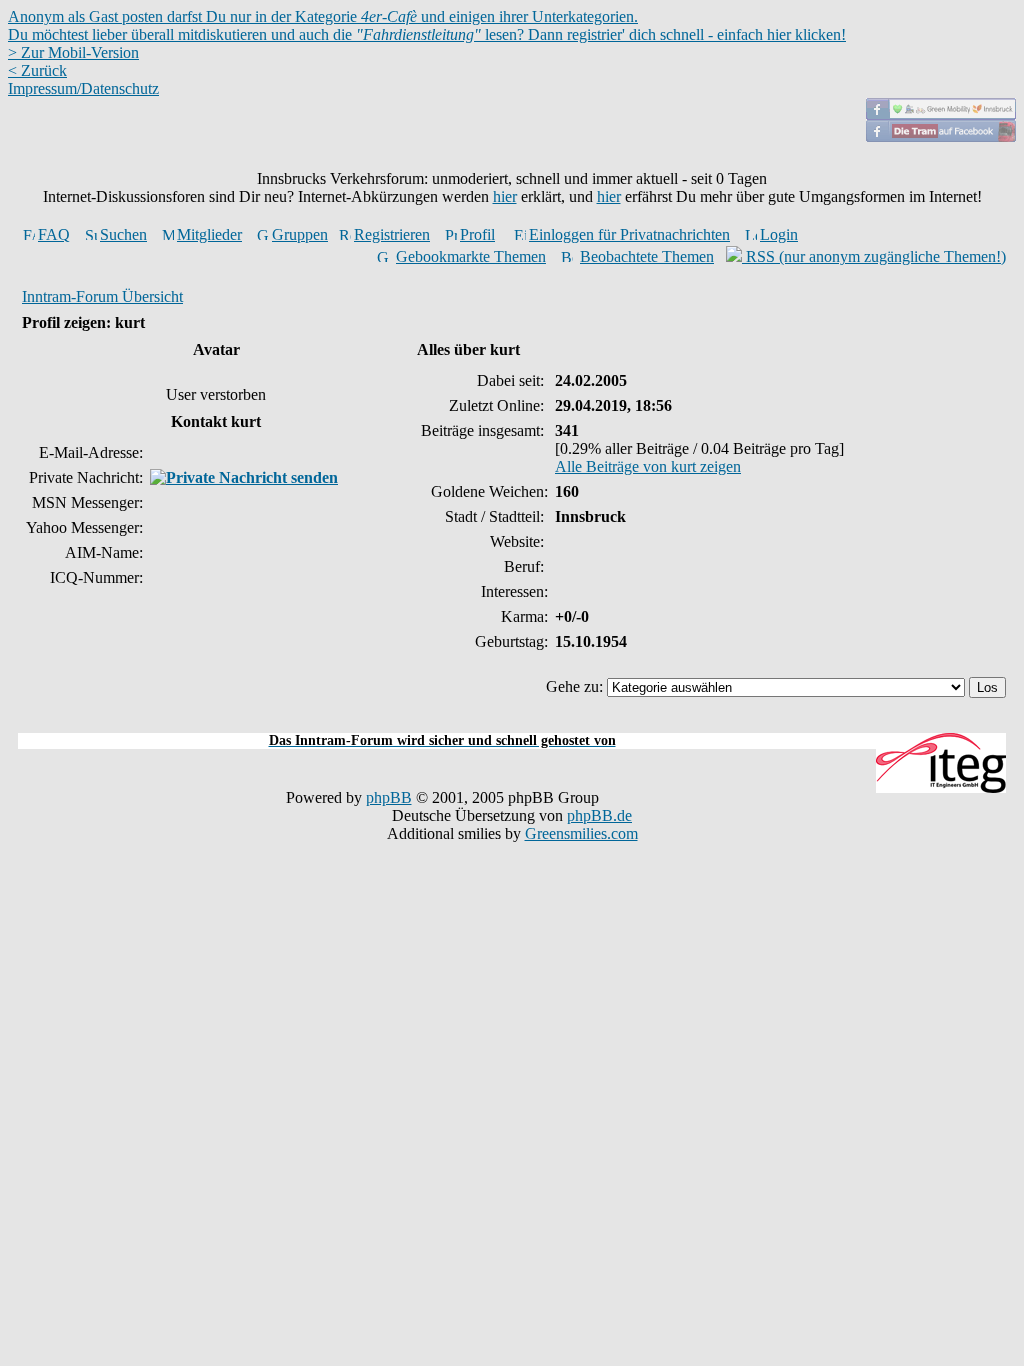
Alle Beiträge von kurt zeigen (648, 466)
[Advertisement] (512, 721)
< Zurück (37, 70)
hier (505, 196)
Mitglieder (209, 234)
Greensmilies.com (581, 833)
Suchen (123, 234)
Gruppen (300, 234)
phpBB (389, 797)
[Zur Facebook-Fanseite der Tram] (941, 136)
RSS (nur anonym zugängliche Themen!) (874, 256)
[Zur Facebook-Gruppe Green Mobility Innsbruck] (941, 114)
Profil (477, 234)
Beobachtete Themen (647, 256)
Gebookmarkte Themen (471, 256)
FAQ (54, 234)
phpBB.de (599, 815)
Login (779, 234)
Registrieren (392, 234)
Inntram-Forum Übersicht (102, 296)
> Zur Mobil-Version (73, 52)
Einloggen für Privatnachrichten (629, 234)
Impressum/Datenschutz (83, 88)
